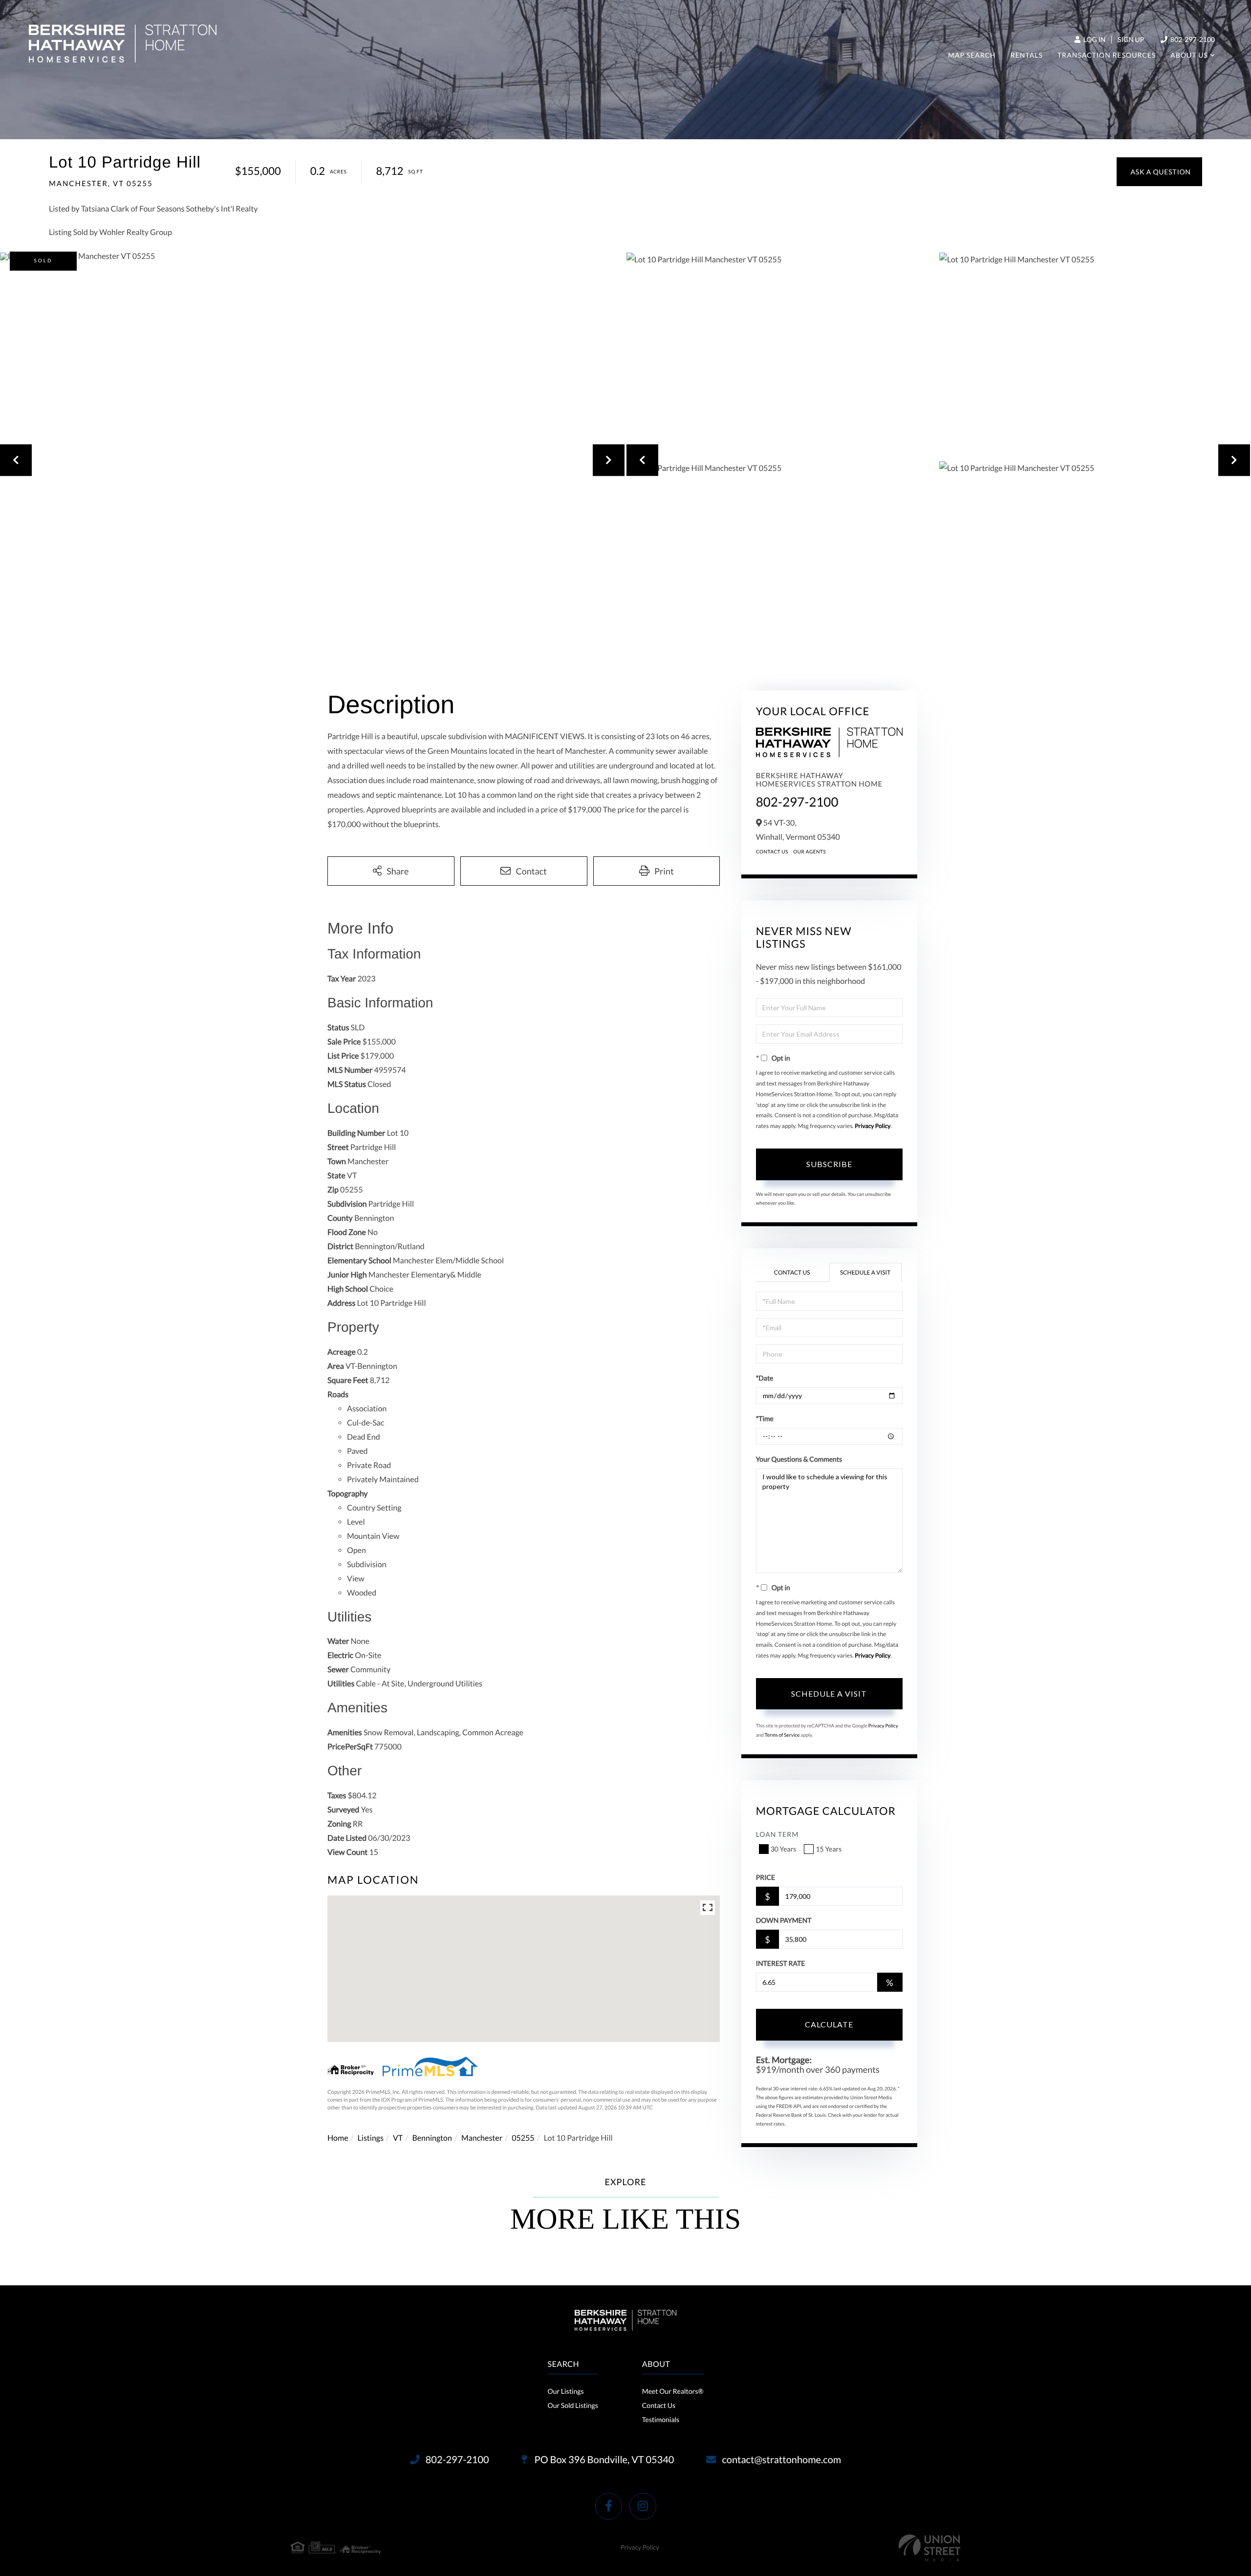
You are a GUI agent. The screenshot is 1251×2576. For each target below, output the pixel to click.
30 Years (784, 1849)
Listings (371, 2138)
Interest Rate (781, 1963)
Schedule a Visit (865, 1272)
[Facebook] (609, 2506)
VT (398, 2138)
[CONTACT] (1159, 172)
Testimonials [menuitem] (661, 2419)
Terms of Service (782, 1735)
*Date (765, 1378)
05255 (523, 2138)
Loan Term (777, 1834)
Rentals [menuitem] (1027, 55)
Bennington (432, 2138)
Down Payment (784, 1920)
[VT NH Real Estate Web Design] (929, 2548)
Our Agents (809, 852)
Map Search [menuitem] (972, 55)
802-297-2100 (1192, 39)
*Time (765, 1418)
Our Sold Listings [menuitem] (572, 2405)
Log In (1094, 39)
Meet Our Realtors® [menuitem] (673, 2391)
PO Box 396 (604, 2460)
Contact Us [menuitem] (659, 2405)
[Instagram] (643, 2506)
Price (766, 1877)
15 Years (829, 1849)
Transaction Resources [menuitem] (1107, 55)
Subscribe (829, 1164)
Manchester (482, 2138)
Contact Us (772, 852)
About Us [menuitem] (1189, 55)
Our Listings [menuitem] (565, 2391)
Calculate (829, 2024)
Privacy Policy (873, 1126)
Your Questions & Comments (799, 1459)
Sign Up (1131, 39)
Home (338, 2138)
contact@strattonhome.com (781, 2460)
